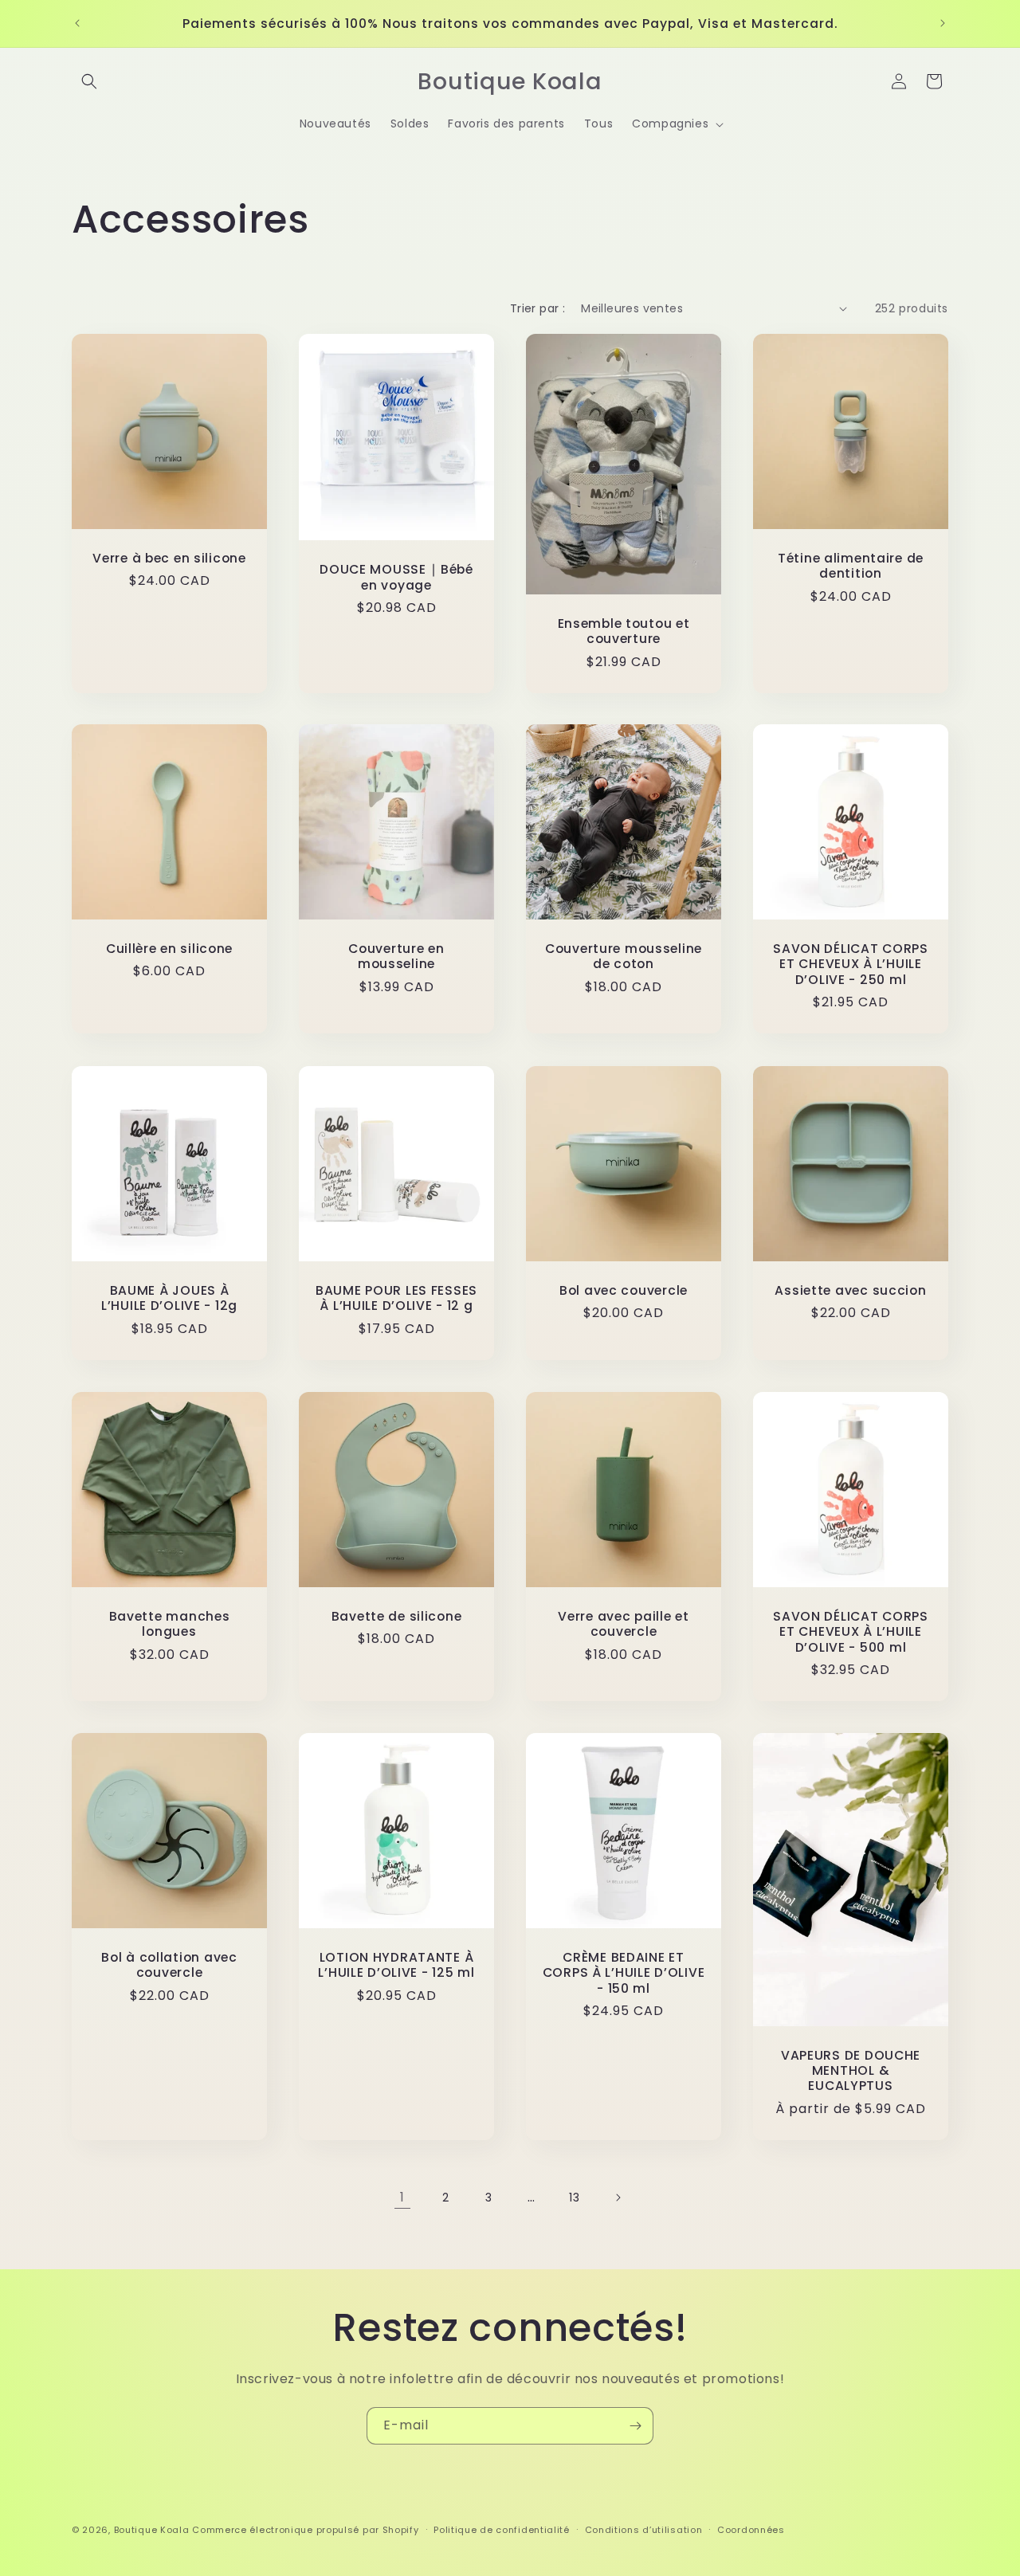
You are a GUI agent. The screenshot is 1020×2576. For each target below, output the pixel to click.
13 (574, 2198)
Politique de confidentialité (502, 2530)
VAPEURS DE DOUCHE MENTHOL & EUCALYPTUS (851, 2071)
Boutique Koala (152, 2530)
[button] (89, 81)
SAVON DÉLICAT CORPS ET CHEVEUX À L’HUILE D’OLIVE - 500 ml (851, 1632)
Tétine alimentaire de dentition (851, 566)
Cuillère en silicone (169, 949)
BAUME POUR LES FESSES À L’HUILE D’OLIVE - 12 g (396, 1298)
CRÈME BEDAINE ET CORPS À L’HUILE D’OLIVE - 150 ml (624, 1973)
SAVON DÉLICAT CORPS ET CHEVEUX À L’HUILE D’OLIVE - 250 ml (851, 964)
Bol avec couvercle (624, 1290)
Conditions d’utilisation (644, 2530)
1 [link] (402, 2197)
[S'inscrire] (635, 2426)
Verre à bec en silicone (169, 558)
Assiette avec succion (850, 1290)
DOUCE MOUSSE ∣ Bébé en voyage (396, 577)
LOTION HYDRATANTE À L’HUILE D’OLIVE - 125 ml (396, 1965)
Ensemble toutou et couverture (624, 631)
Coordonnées (751, 2530)
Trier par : (537, 308)
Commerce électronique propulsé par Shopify (305, 2530)
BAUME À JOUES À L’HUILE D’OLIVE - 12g (169, 1298)
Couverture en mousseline (396, 957)
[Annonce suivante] (943, 23)
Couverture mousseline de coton (624, 957)
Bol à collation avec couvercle (169, 1965)
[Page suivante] (618, 2198)
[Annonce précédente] (77, 23)
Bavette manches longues (170, 1624)
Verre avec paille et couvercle (623, 1624)
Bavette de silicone (397, 1616)
